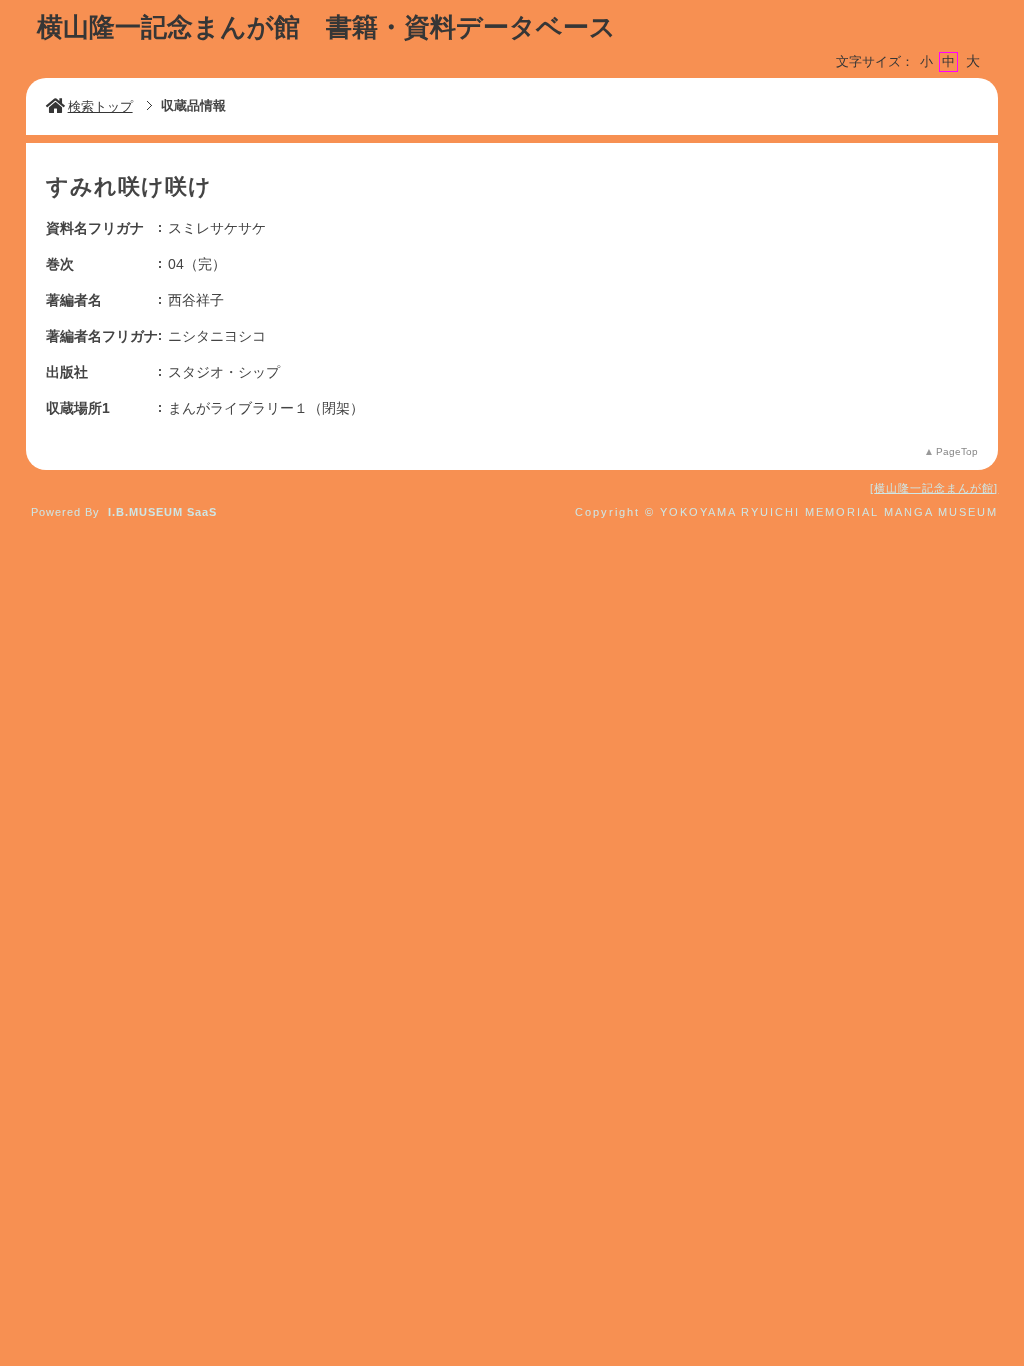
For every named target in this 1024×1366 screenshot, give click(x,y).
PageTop (957, 451)
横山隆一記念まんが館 (934, 488)
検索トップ (100, 106)
